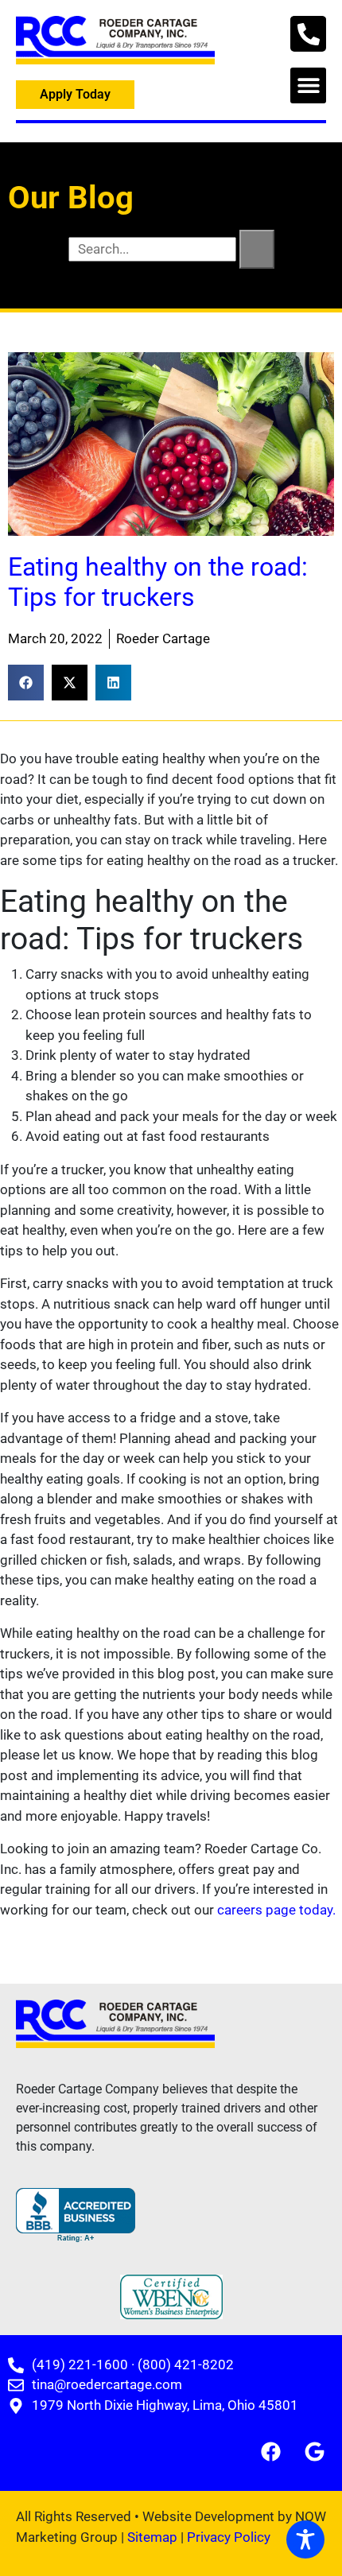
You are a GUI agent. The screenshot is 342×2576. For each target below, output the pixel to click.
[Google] (314, 2451)
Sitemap (152, 2537)
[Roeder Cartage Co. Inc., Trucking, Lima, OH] (76, 2215)
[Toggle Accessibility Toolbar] (305, 2539)
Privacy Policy (229, 2537)
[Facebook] (270, 2451)
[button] (308, 85)
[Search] (257, 250)
